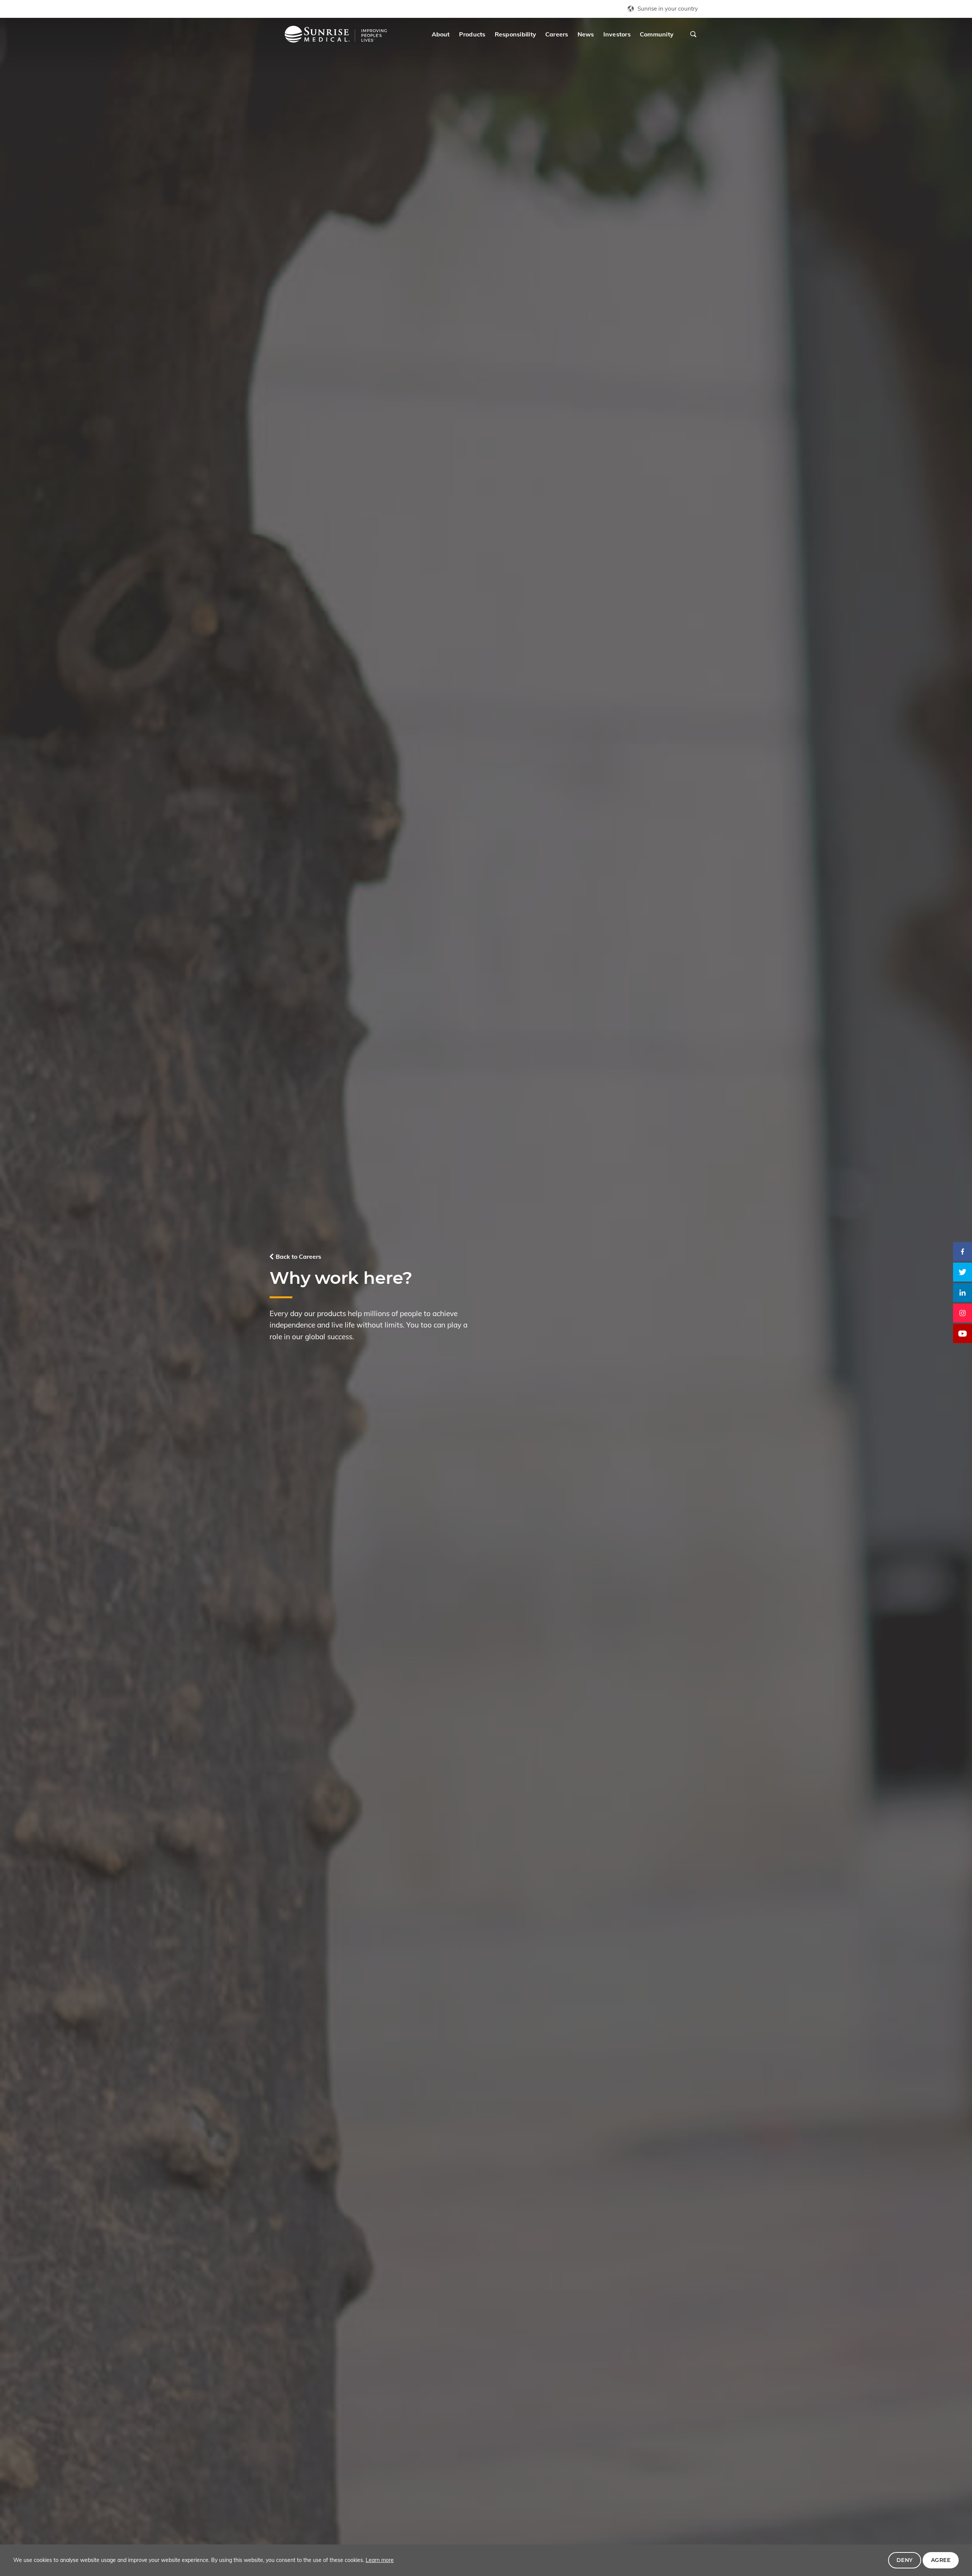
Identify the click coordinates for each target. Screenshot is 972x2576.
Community (657, 34)
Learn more (380, 2560)
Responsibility (515, 34)
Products (472, 34)
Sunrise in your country (668, 9)
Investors (617, 34)
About (441, 34)
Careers (557, 34)
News (586, 34)
